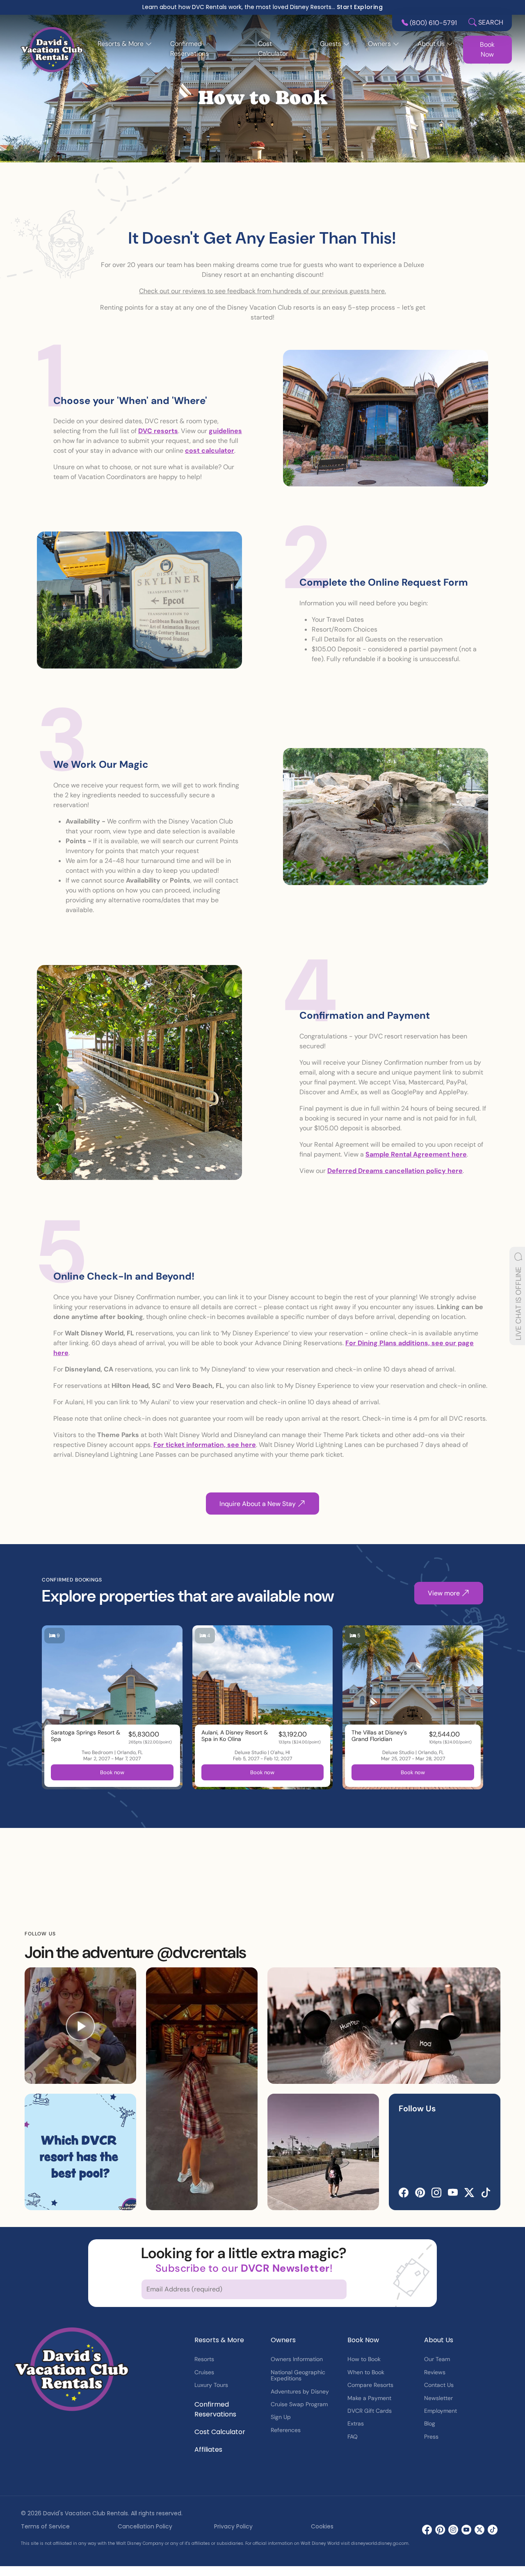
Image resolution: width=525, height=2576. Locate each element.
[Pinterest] (420, 2193)
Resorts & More (219, 2340)
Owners (283, 2340)
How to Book (364, 2359)
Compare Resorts (370, 2385)
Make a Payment (369, 2398)
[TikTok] (486, 2193)
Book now (112, 1772)
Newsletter (438, 2398)
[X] (469, 2193)
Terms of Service (45, 2526)
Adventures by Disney (300, 2391)
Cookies (322, 2526)
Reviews (435, 2372)
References (286, 2430)
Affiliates (208, 2449)
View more (445, 1593)
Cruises (204, 2372)
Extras (356, 2423)
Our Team (437, 2359)
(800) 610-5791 (433, 23)
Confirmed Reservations (189, 49)
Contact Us (439, 2385)
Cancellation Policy (145, 2526)
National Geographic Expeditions (298, 2375)
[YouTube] (453, 2193)
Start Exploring (360, 7)
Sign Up (281, 2417)
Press (431, 2437)
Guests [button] (331, 44)
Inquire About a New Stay (258, 1503)
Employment (441, 2411)
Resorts (204, 2359)
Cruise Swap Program (299, 2404)
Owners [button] (379, 44)
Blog (430, 2423)
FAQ (353, 2437)
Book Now (487, 49)
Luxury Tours (211, 2385)
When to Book (366, 2372)
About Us (439, 2340)
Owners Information (297, 2359)
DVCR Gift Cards (370, 2411)
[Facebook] (404, 2193)
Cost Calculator (273, 49)
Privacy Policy (233, 2526)
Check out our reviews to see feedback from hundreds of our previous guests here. (262, 291)
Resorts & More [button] (121, 44)
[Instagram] (436, 2193)
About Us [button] (431, 44)
